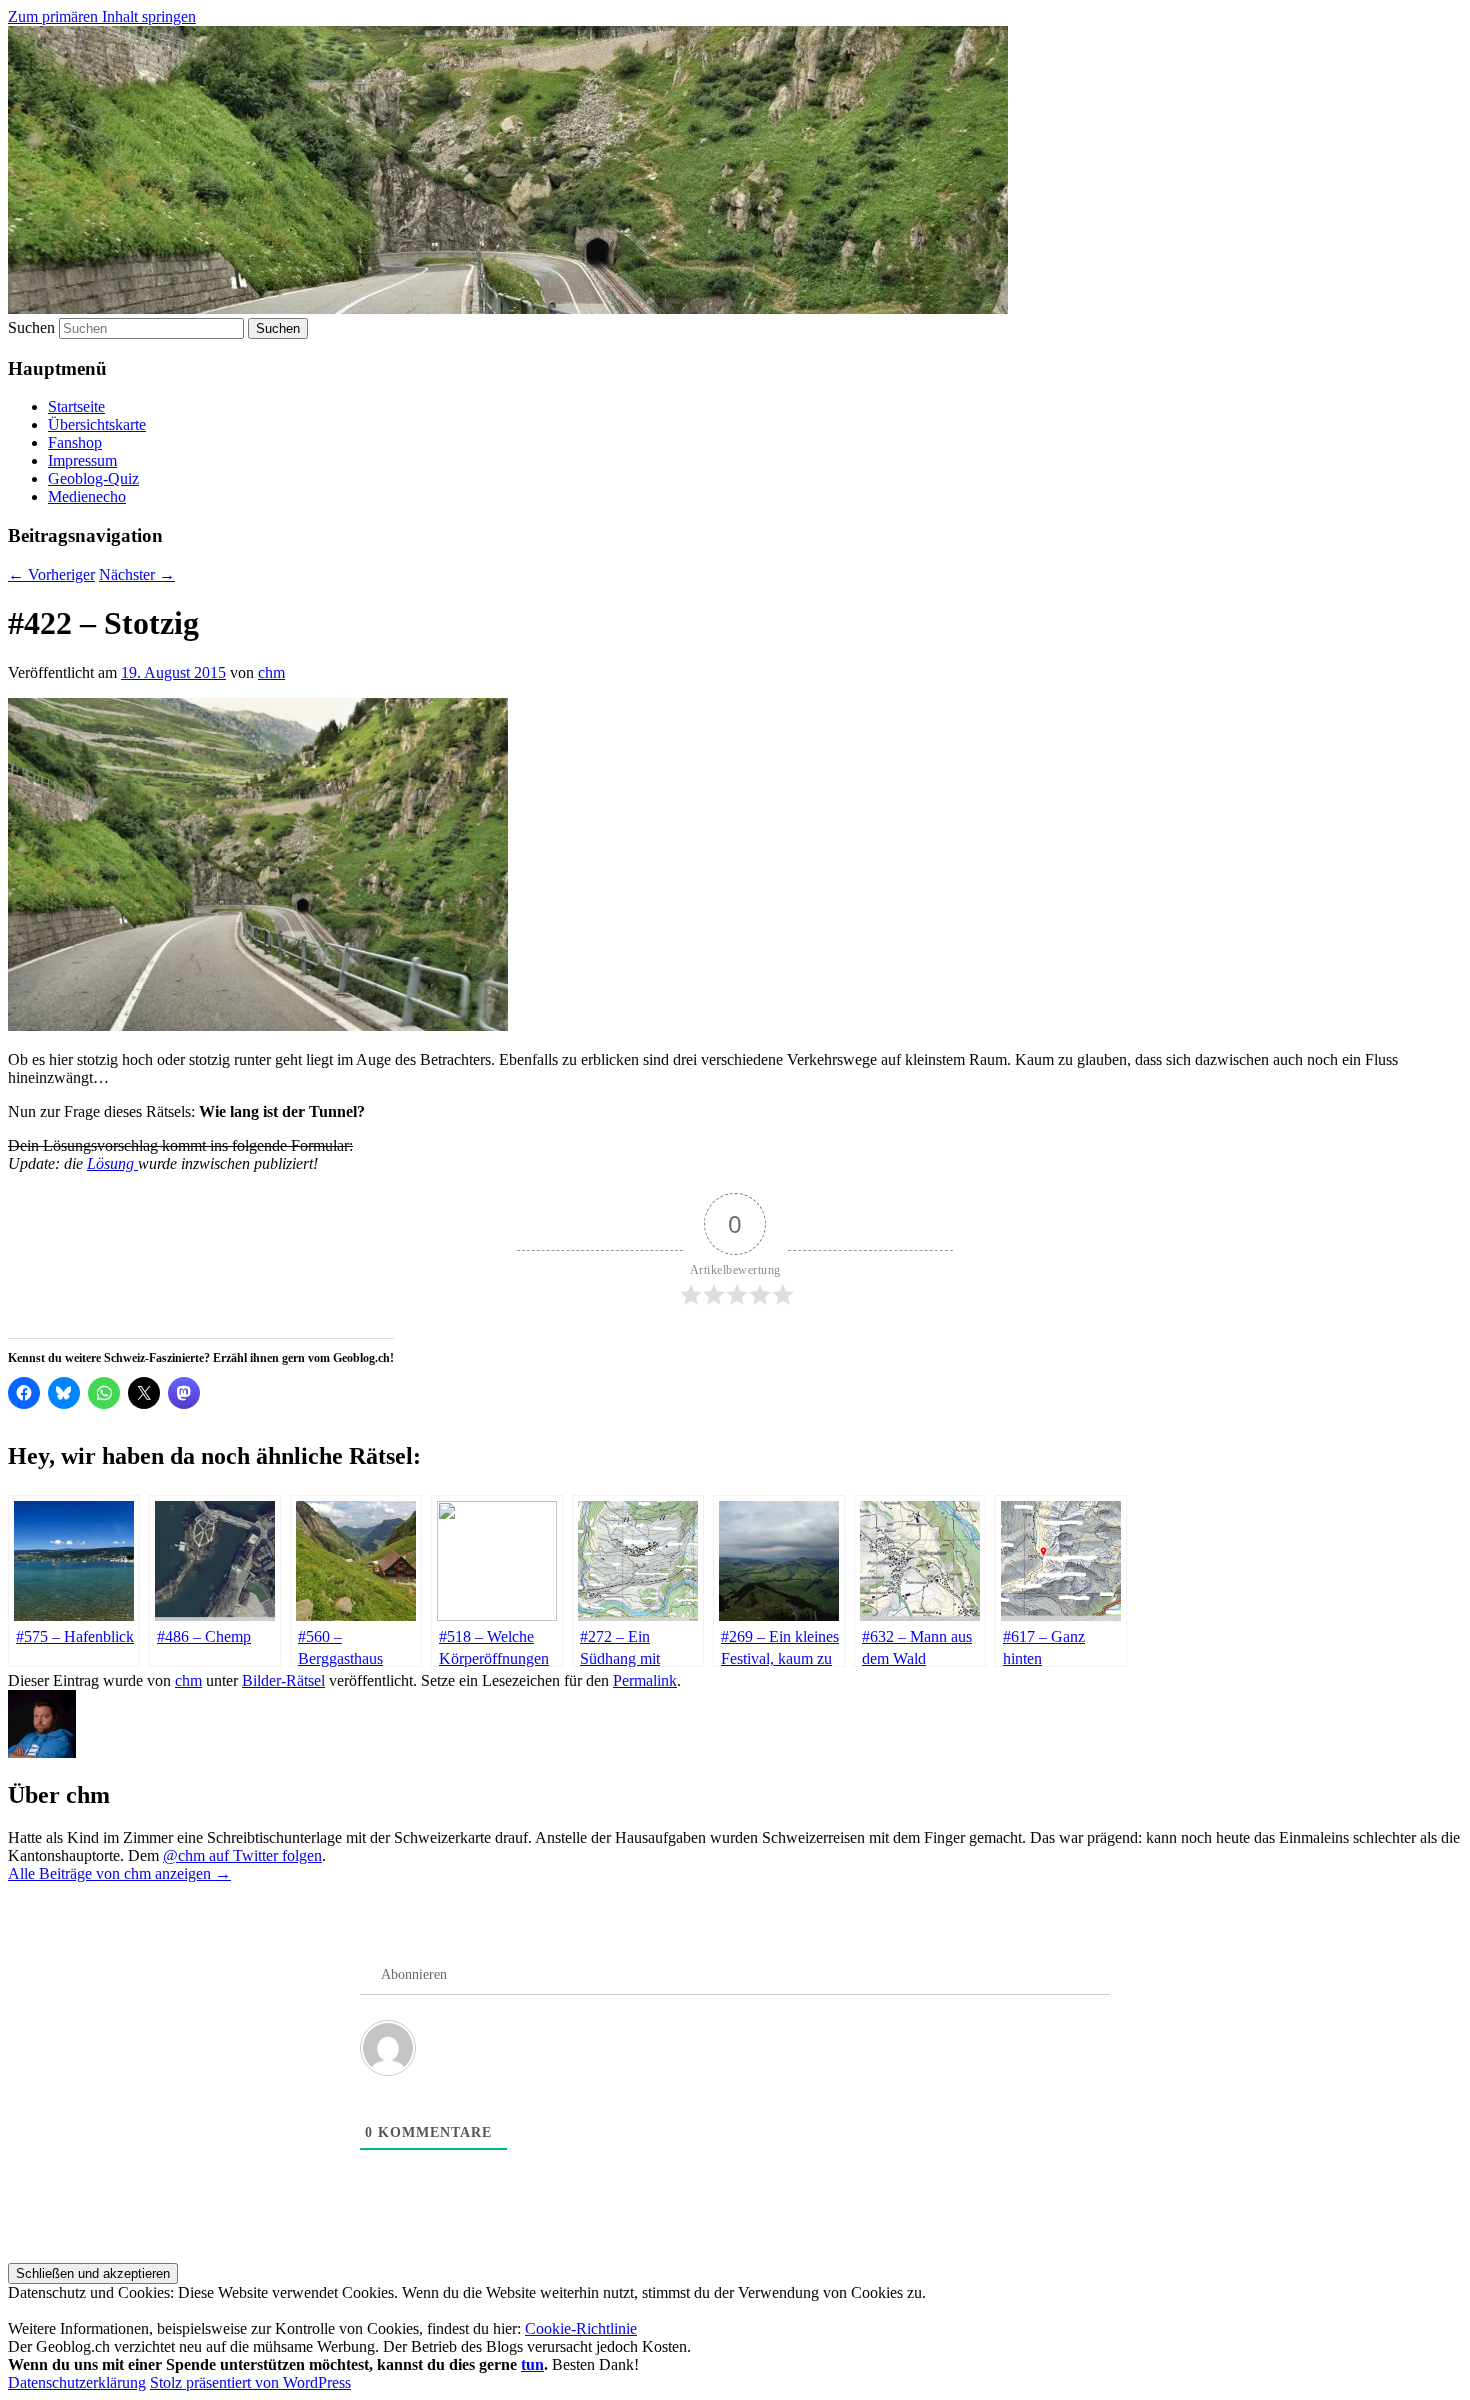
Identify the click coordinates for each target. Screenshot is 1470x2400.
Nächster (137, 574)
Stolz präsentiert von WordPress (250, 2382)
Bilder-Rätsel (283, 1680)
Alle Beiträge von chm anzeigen (119, 1873)
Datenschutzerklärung (77, 2382)
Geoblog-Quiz (93, 478)
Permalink (645, 1680)
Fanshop (75, 442)
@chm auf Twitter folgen (242, 1855)
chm (271, 672)
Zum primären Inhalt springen (102, 16)
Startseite (76, 406)
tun (532, 2364)
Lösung (112, 1163)
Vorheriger (51, 574)
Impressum (82, 460)
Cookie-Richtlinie (581, 2328)
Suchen (31, 327)
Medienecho (87, 496)
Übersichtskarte (97, 424)
